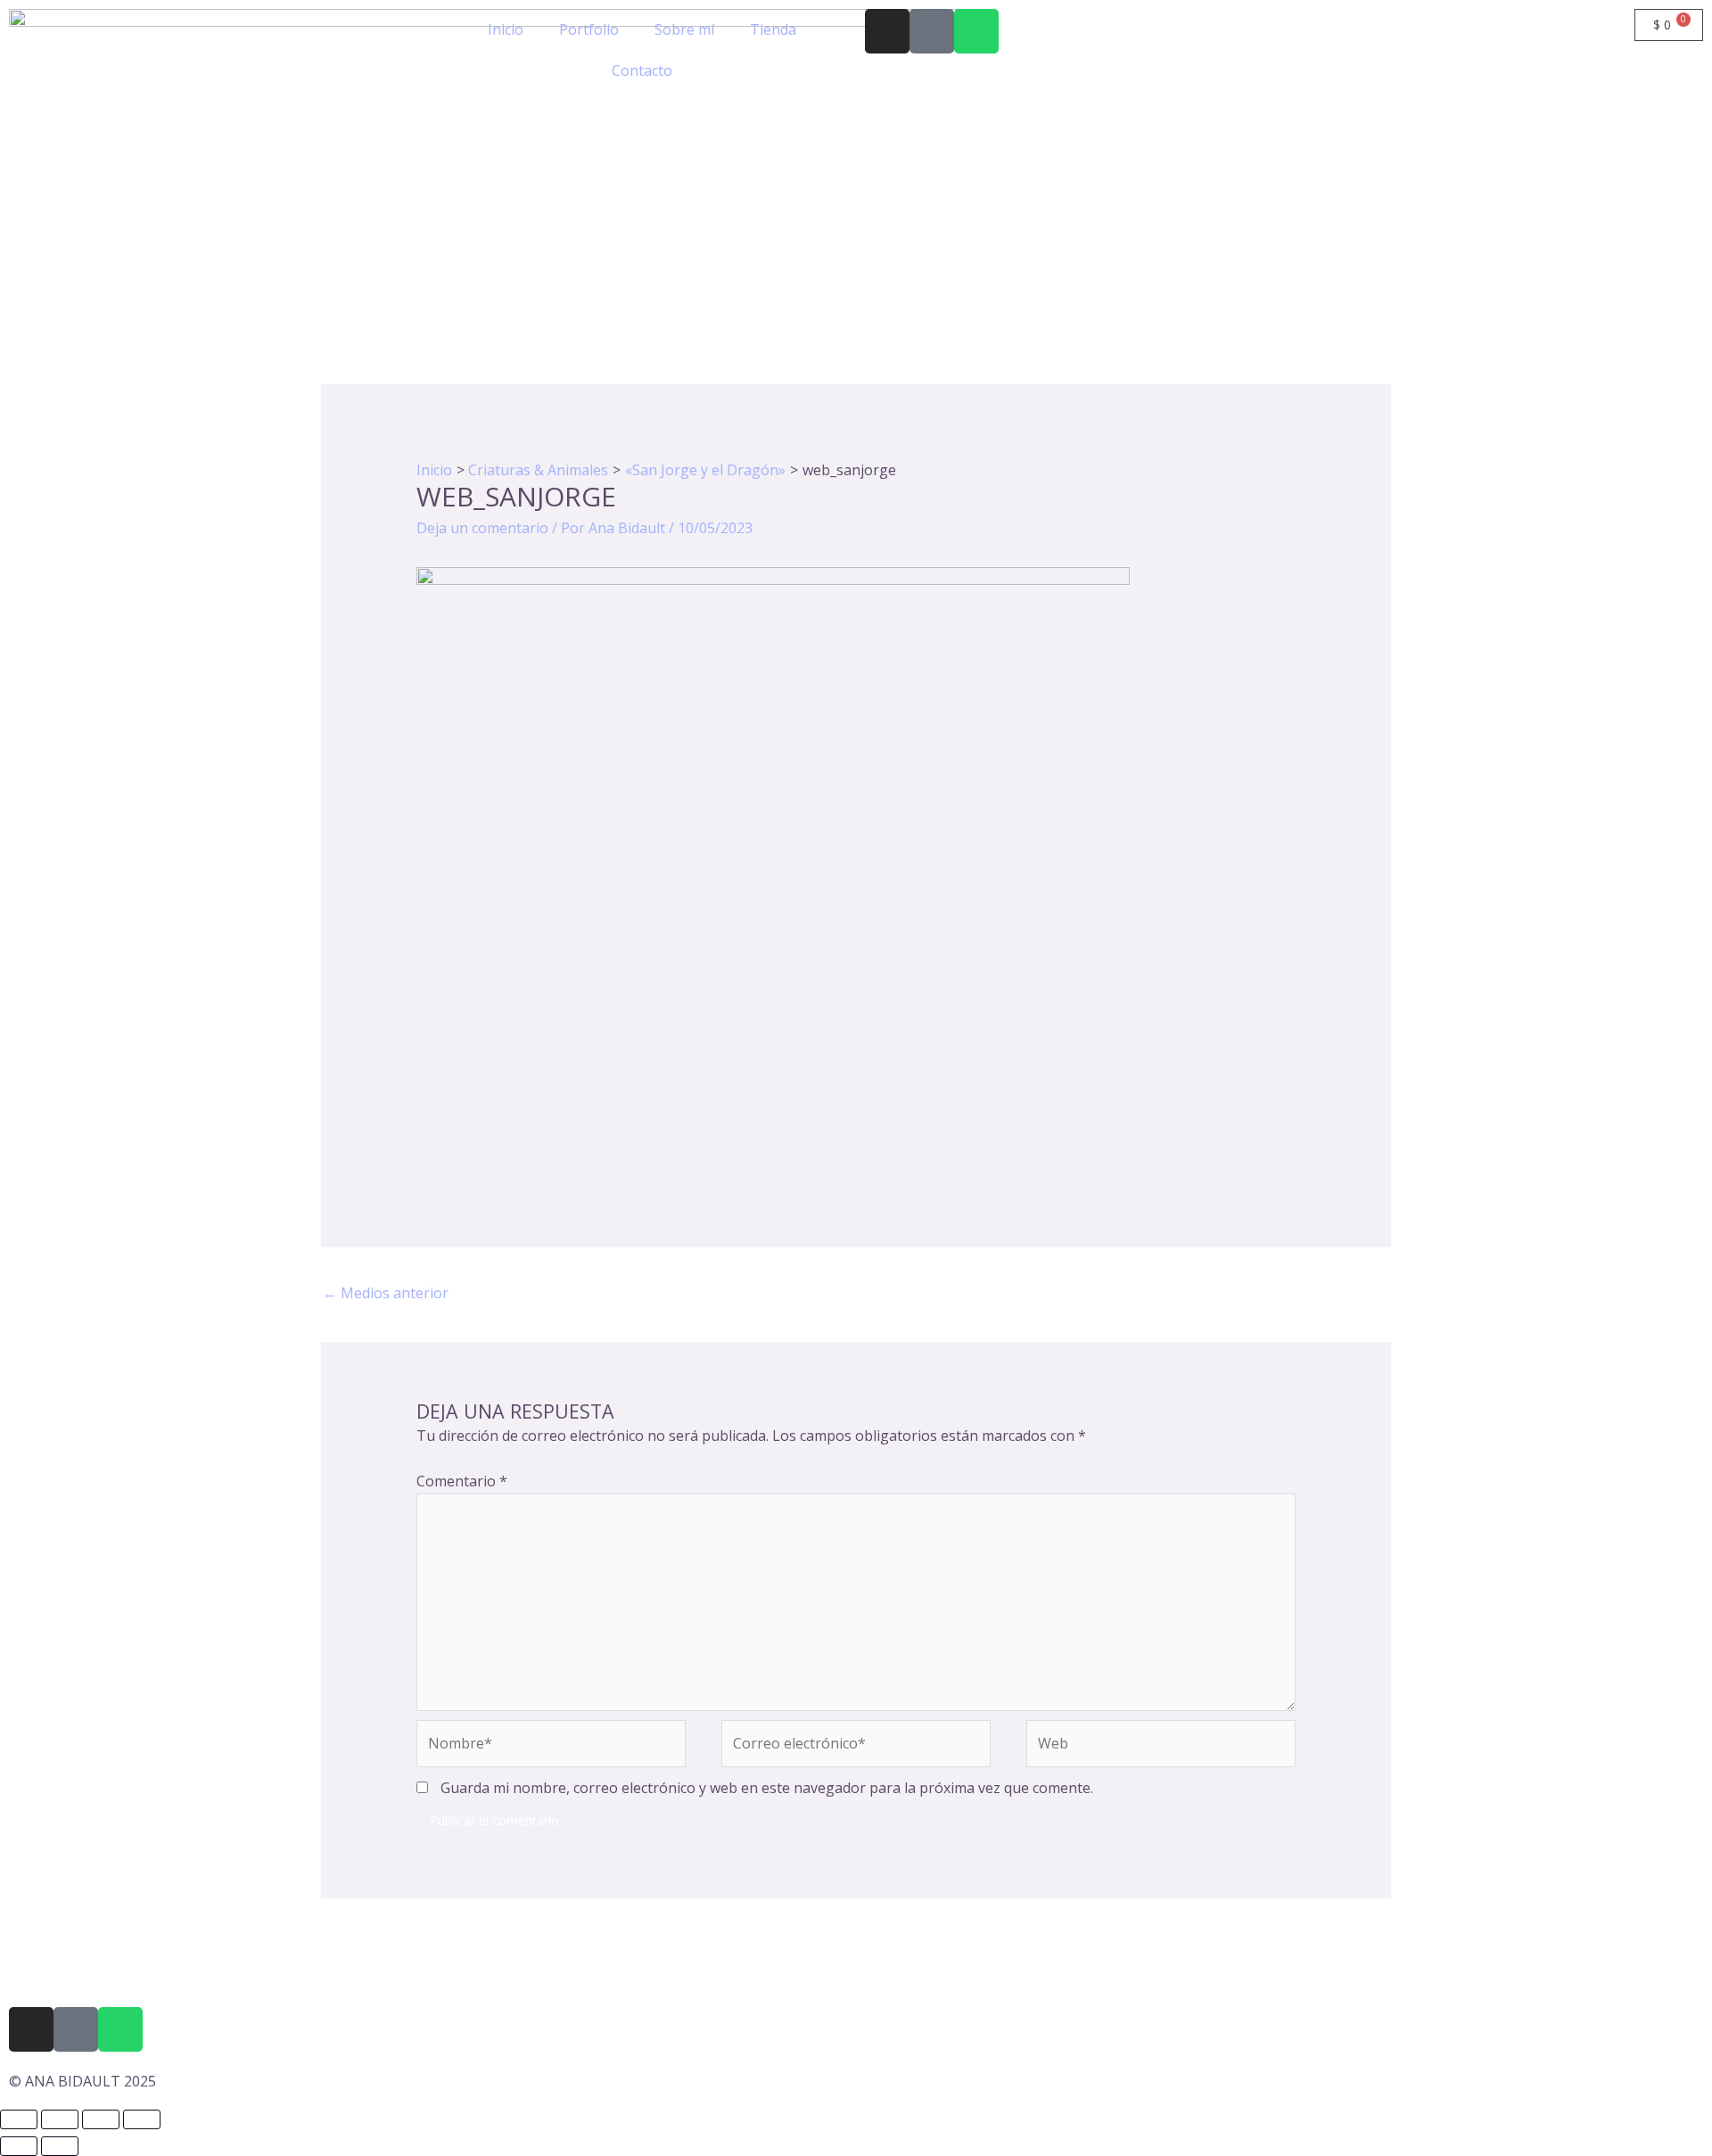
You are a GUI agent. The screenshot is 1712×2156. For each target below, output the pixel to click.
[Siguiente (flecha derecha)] (60, 2146)
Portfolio (589, 29)
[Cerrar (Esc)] (142, 2119)
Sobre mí (684, 29)
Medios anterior (386, 1293)
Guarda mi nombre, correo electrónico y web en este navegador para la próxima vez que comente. (767, 1788)
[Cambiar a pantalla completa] (60, 2119)
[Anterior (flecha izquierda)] (19, 2146)
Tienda (773, 29)
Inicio (506, 29)
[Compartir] (101, 2119)
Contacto (642, 70)
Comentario (462, 1481)
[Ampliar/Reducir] (19, 2119)
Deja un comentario (482, 528)
